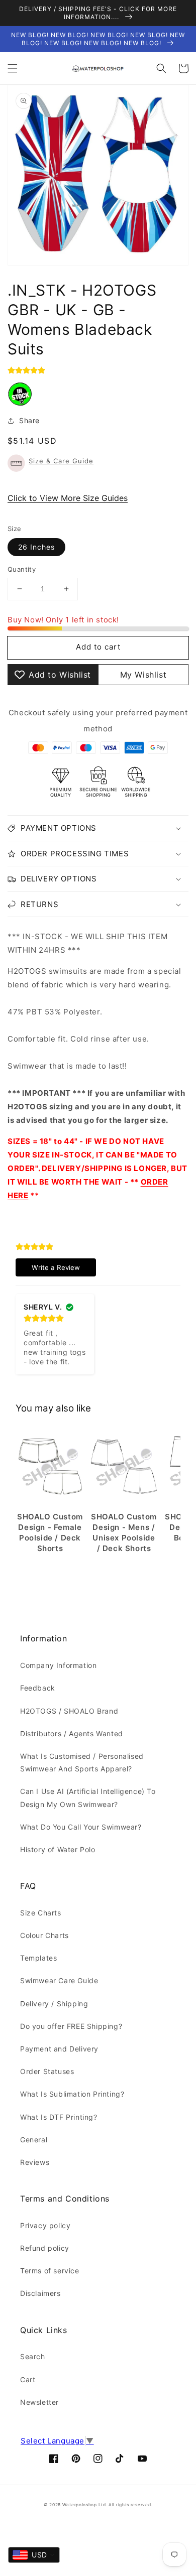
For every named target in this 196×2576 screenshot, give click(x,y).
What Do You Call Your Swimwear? (81, 1827)
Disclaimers (40, 2293)
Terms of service (50, 2271)
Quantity (22, 569)
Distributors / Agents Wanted (72, 1733)
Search (33, 2356)
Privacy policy (45, 2225)
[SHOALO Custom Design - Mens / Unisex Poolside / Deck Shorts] (124, 1467)
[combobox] (34, 2555)
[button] (13, 68)
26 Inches (36, 547)
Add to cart (98, 647)
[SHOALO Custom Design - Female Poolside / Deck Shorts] (50, 1467)
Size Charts (41, 1913)
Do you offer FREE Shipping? (71, 2026)
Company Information (58, 1665)
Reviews (35, 2162)
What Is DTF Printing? (59, 2117)
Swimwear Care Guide (59, 1980)
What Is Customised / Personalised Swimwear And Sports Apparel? (82, 1762)
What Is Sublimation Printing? (72, 2094)
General (34, 2140)
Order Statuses (47, 2071)
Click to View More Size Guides (68, 498)
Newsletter (39, 2402)
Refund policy (45, 2248)
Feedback (38, 1688)
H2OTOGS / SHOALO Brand (69, 1711)
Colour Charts (44, 1935)
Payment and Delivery (59, 2049)
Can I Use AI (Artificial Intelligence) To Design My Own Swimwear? (88, 1797)
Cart (28, 2379)
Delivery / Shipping (54, 2004)
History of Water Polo (58, 1849)
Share (29, 420)
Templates (38, 1958)
